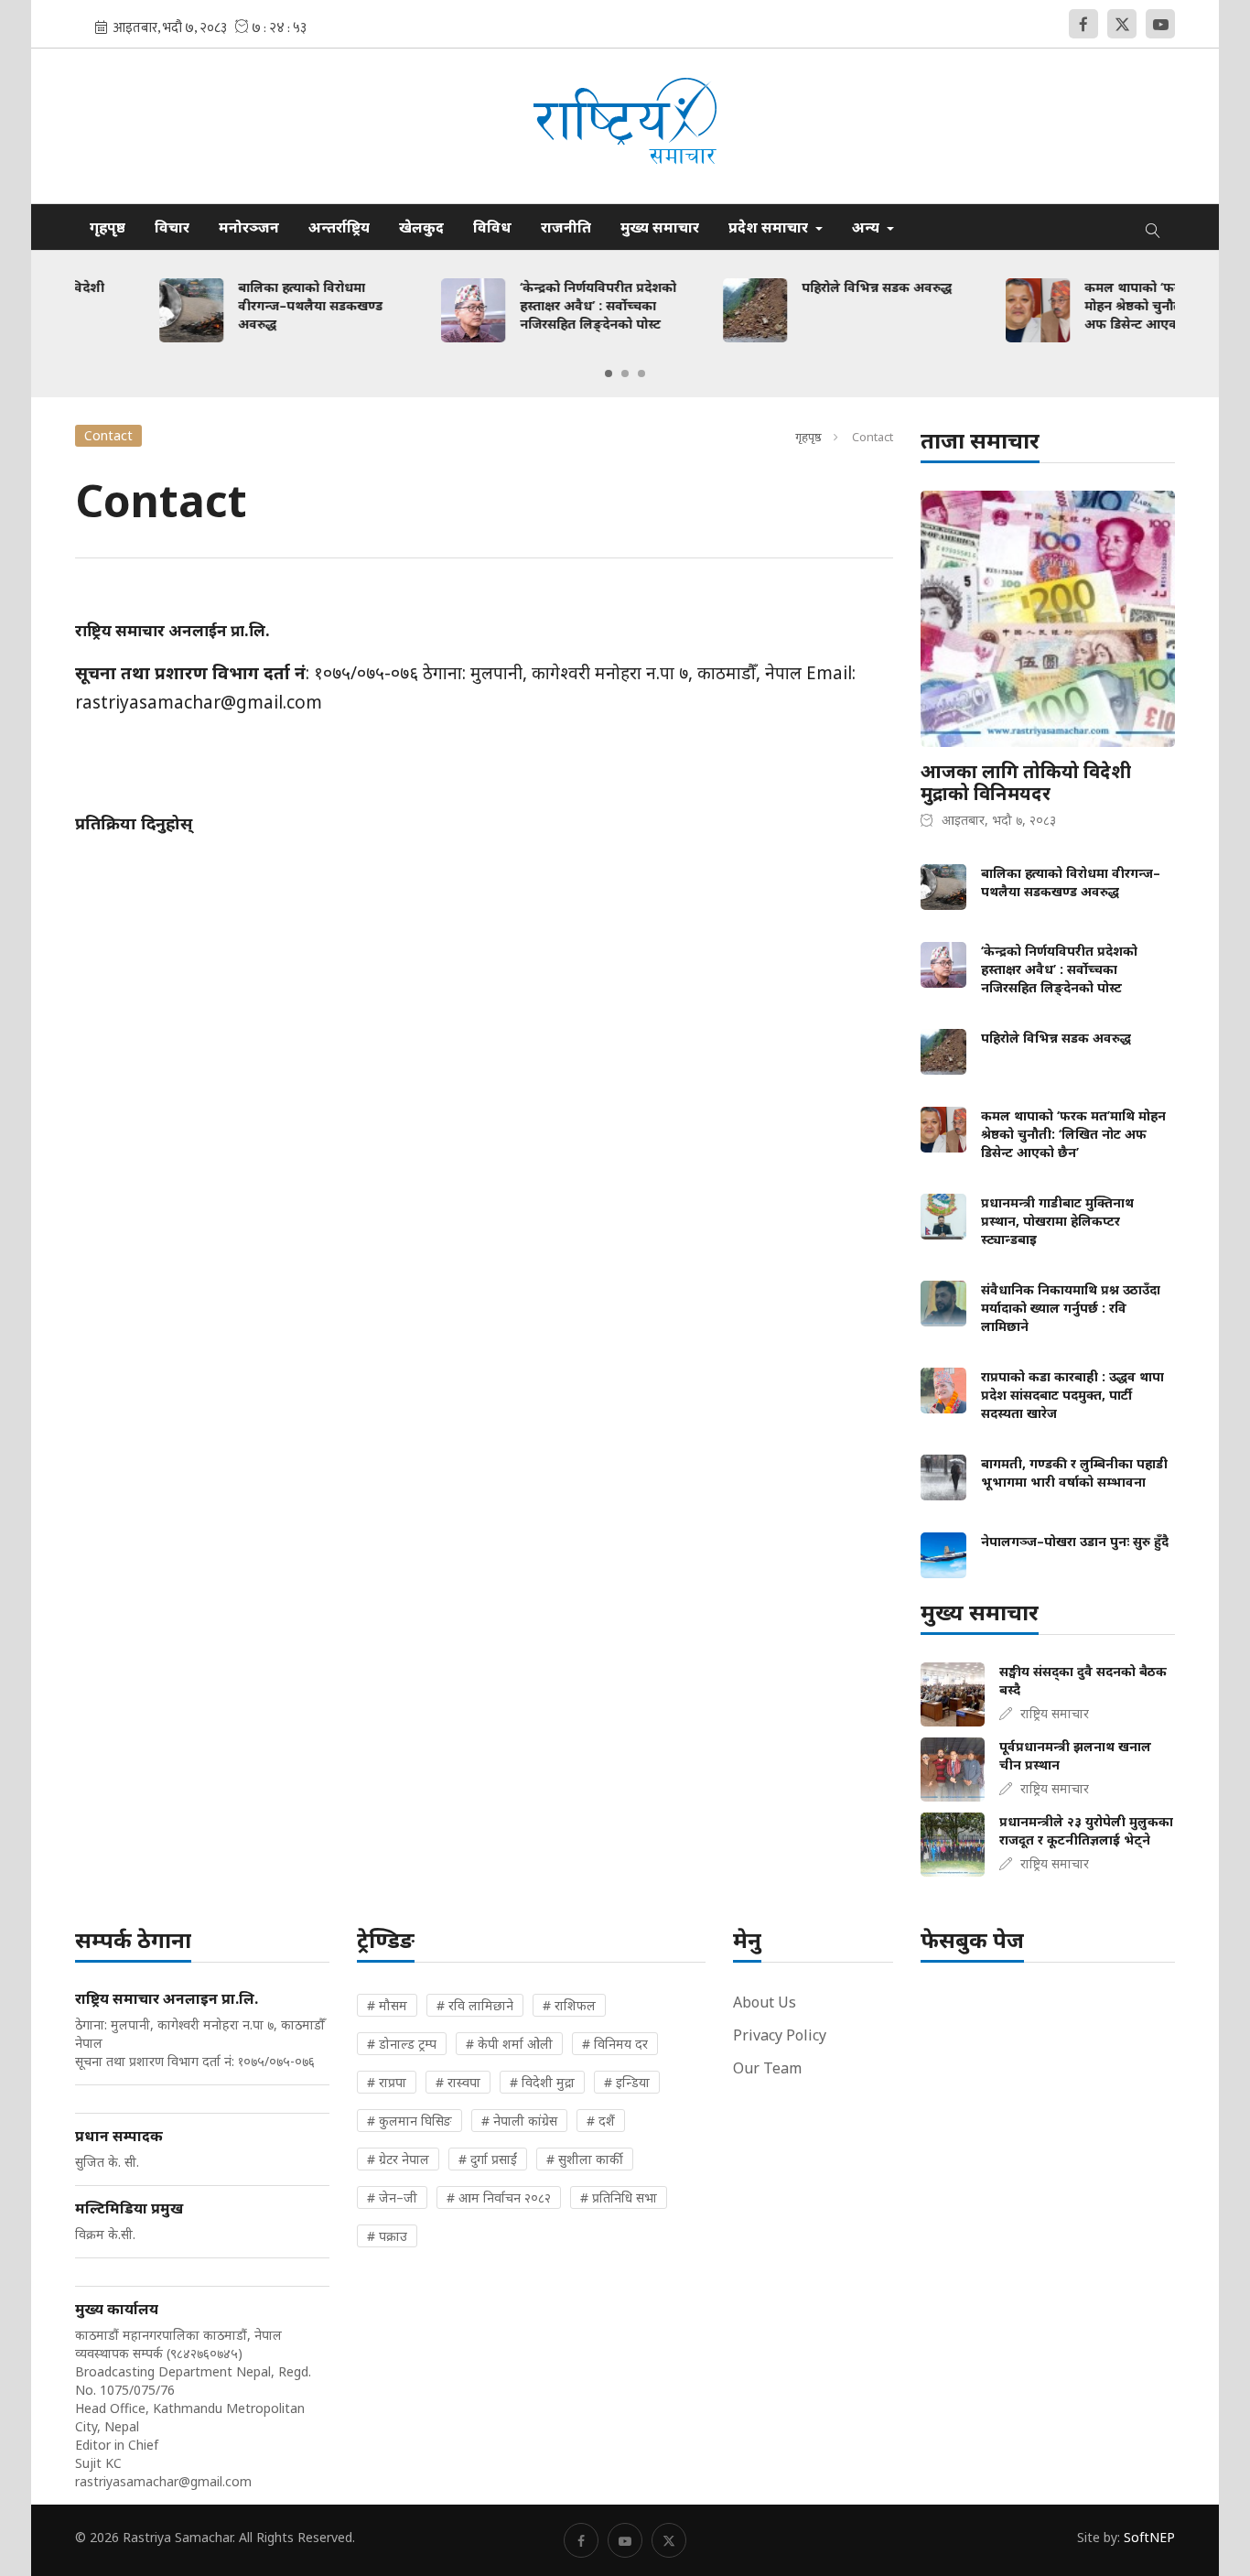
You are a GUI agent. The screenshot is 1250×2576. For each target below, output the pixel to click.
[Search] (1153, 227)
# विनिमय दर (615, 2044)
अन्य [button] (867, 227)
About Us (765, 2002)
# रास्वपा (458, 2082)
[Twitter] (1122, 24)
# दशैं (601, 2121)
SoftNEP (1149, 2537)
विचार (172, 227)
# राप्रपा (387, 2082)
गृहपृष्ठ (108, 227)
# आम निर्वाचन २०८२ (499, 2197)
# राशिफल (569, 2005)
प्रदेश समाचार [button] (770, 227)
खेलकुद (421, 227)
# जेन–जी (392, 2197)
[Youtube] (1160, 24)
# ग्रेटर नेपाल (398, 2159)
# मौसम (387, 2005)
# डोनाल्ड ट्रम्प (402, 2044)
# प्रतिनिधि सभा (619, 2197)
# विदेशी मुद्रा (542, 2082)
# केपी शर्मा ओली (509, 2044)
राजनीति (566, 227)
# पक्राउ (387, 2236)
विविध (492, 227)
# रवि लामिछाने (475, 2005)
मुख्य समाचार (660, 227)
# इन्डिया (627, 2082)
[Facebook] (1083, 24)
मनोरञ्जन (249, 227)
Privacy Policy (780, 2035)
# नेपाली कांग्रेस (519, 2121)
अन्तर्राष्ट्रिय (339, 227)
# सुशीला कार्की (585, 2159)
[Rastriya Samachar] (625, 126)
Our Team (767, 2068)
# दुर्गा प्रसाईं (488, 2159)
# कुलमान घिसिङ (409, 2121)
